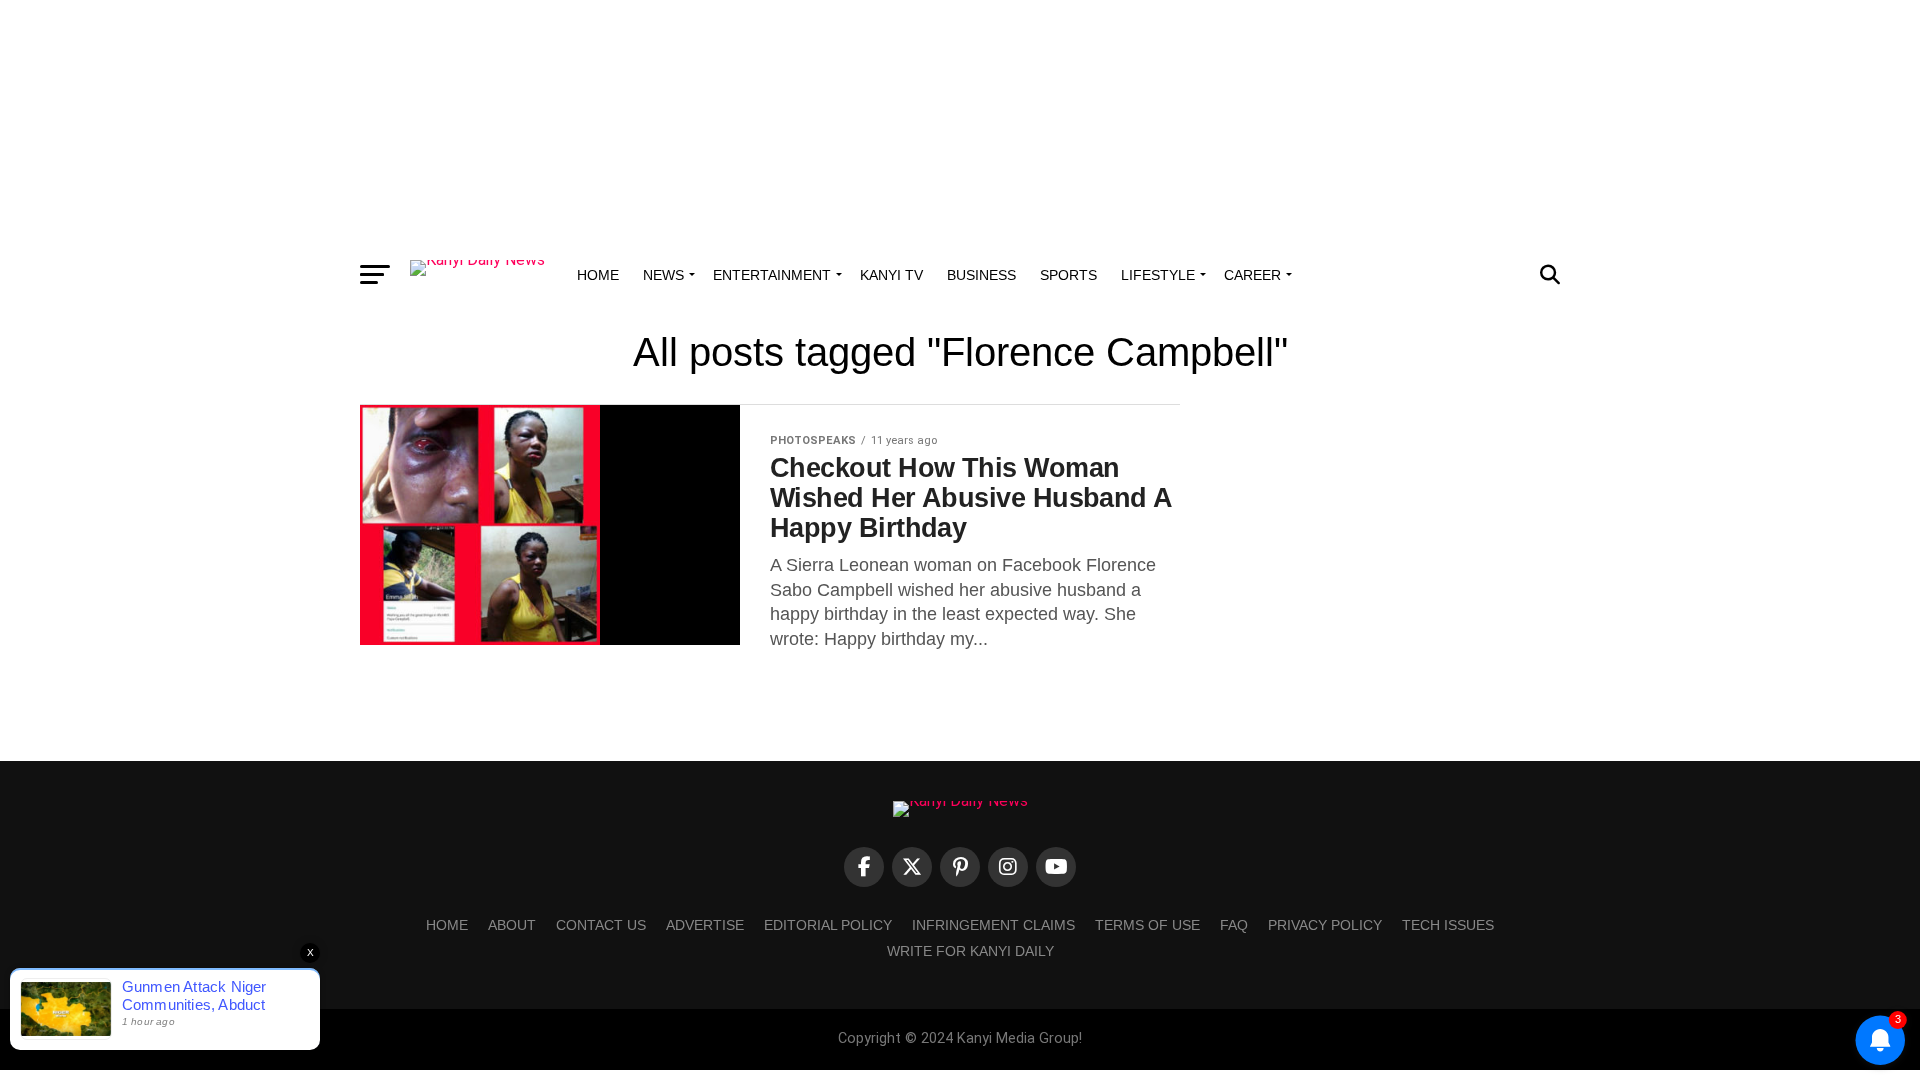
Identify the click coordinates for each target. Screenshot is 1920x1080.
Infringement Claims (993, 925)
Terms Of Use (1147, 925)
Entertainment (772, 275)
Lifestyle (1158, 275)
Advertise (705, 925)
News (663, 275)
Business (981, 275)
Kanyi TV (891, 275)
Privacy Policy (1325, 925)
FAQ (1234, 925)
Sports (1068, 275)
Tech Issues (1448, 925)
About (512, 925)
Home (598, 275)
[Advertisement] (960, 125)
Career (1252, 275)
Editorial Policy (828, 925)
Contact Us (601, 925)
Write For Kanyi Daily (970, 951)
